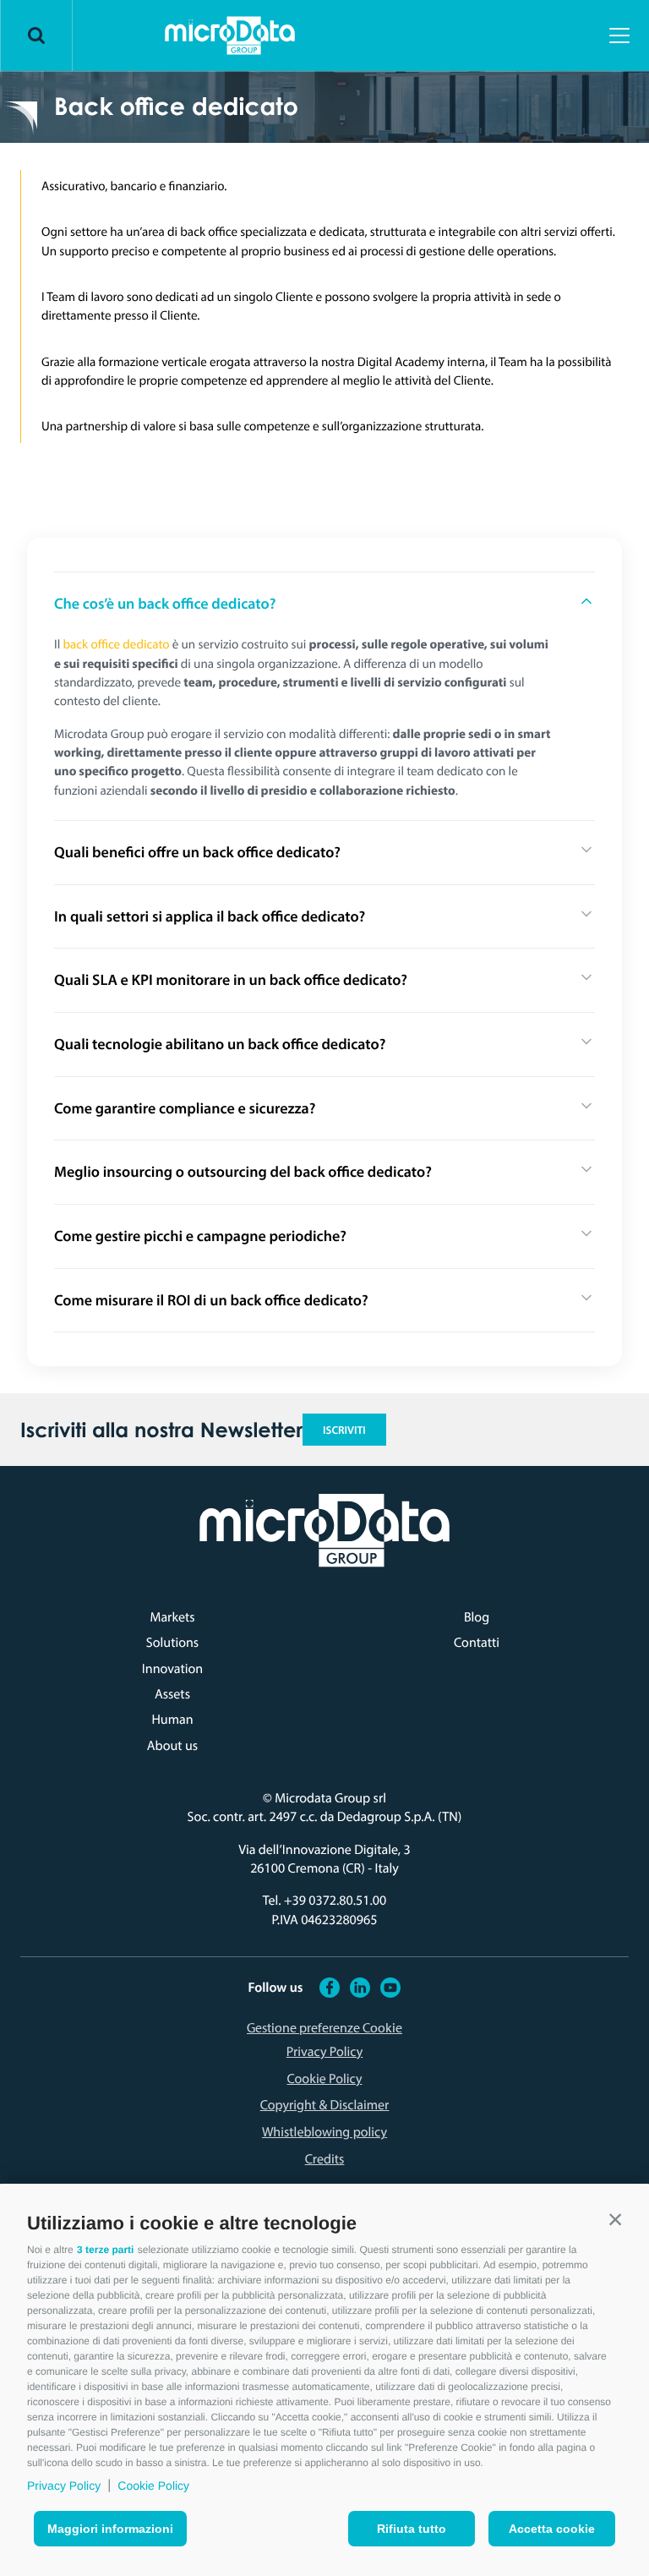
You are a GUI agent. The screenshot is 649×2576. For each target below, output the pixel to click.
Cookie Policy (153, 2486)
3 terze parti (105, 2250)
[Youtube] (390, 1987)
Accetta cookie (552, 2529)
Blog (477, 1617)
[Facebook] (330, 1987)
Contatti (477, 1643)
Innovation (172, 1669)
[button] (615, 2219)
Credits (325, 2159)
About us (172, 1746)
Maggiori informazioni (110, 2529)
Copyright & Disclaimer (325, 2105)
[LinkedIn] (360, 1987)
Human (172, 1720)
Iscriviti (344, 1430)
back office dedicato (117, 644)
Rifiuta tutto (412, 2529)
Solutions (172, 1643)
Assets (172, 1694)
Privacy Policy (64, 2486)
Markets (172, 1617)
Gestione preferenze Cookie (324, 2027)
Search (36, 36)
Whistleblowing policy (324, 2132)
